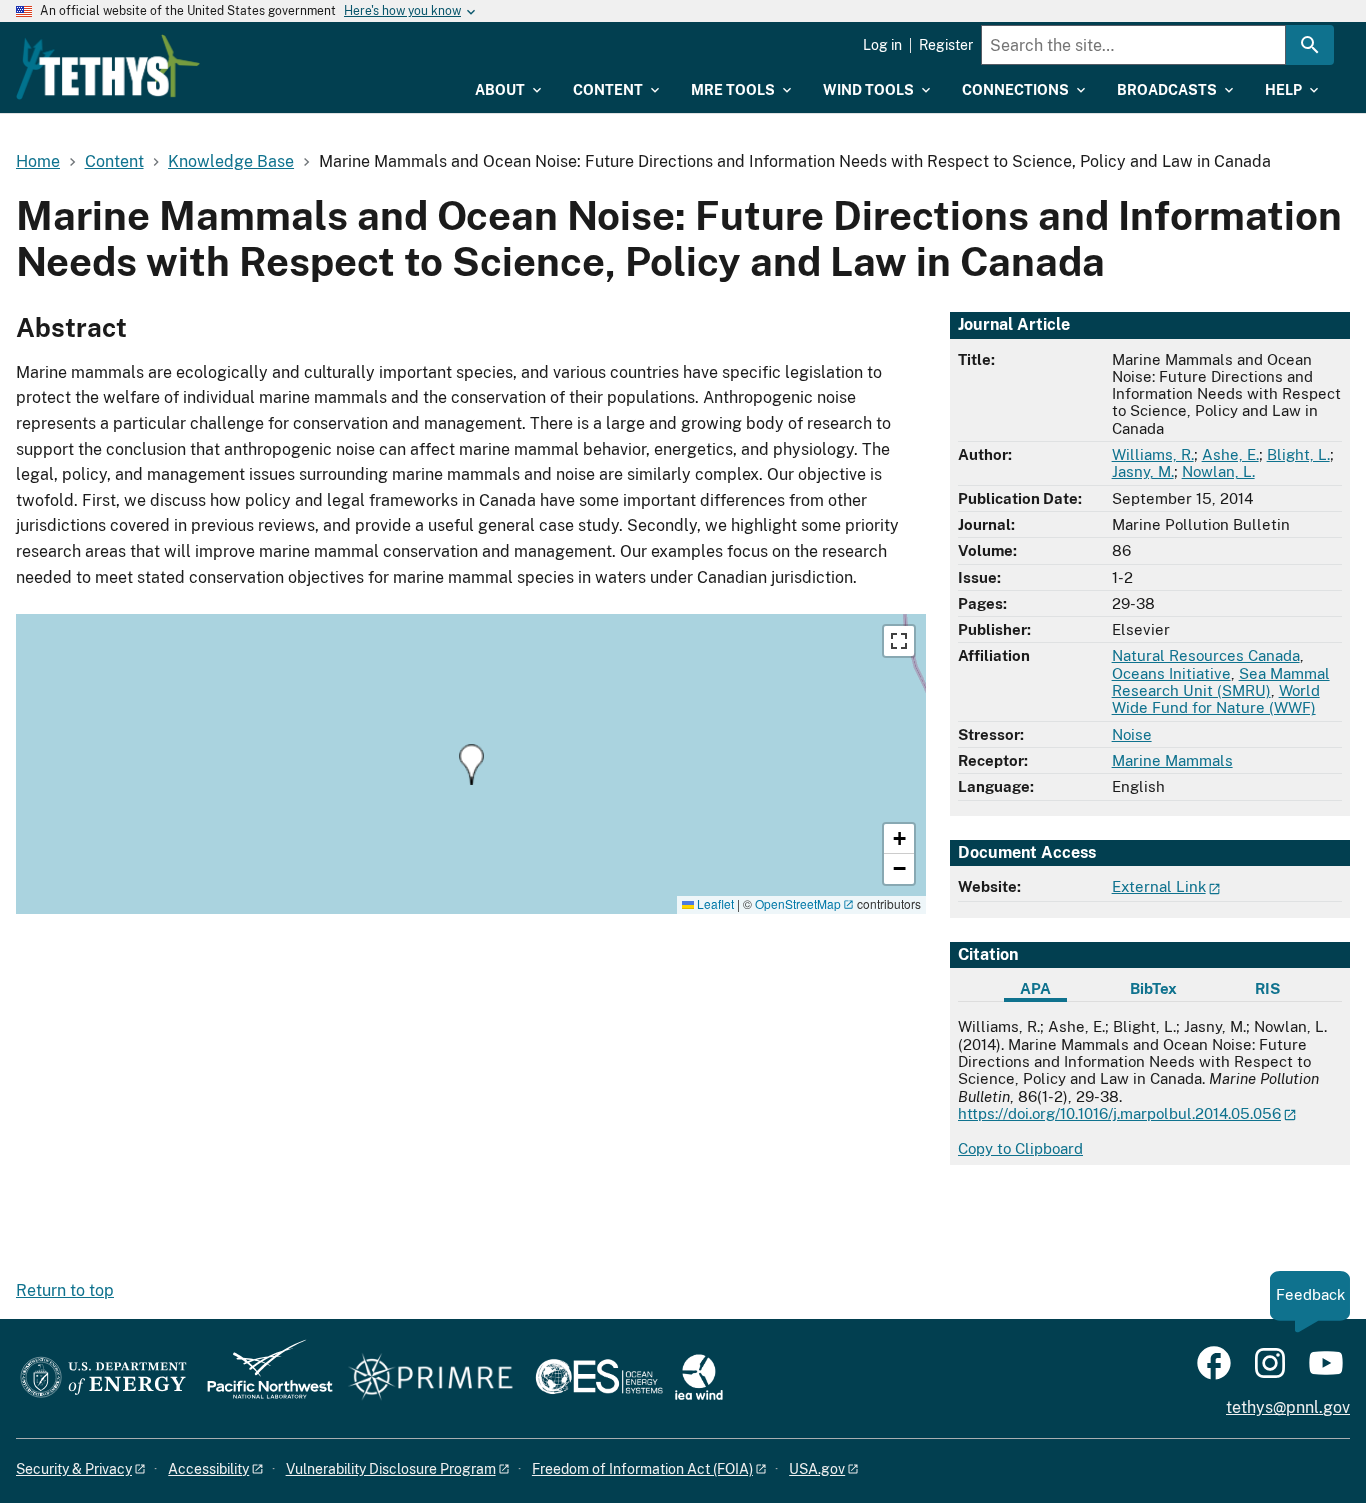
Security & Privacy (74, 1469)
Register (946, 45)
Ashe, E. (1230, 454)
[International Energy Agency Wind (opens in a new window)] (699, 1378)
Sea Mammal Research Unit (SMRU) (1221, 682)
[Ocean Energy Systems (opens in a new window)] (600, 1378)
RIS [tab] (1267, 988)
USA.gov (817, 1469)
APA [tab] (1035, 988)
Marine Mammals (1172, 760)
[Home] (108, 67)
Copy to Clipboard (1020, 1148)
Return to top (65, 1290)
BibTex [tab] (1153, 988)
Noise (1132, 734)
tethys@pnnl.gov (1288, 1407)
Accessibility (208, 1469)
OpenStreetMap (798, 903)
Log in (882, 45)
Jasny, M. (1143, 471)
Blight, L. (1298, 454)
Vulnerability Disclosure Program (391, 1469)
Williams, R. (1153, 454)
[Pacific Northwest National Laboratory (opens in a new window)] (262, 1378)
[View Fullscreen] (899, 641)
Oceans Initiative (1171, 673)
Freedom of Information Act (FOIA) (642, 1469)
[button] (471, 764)
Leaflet (714, 903)
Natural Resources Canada (1206, 655)
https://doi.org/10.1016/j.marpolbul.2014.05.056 (1119, 1113)
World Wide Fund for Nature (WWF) (1216, 699)
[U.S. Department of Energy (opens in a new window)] (103, 1378)
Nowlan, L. (1218, 471)
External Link (1159, 886)
